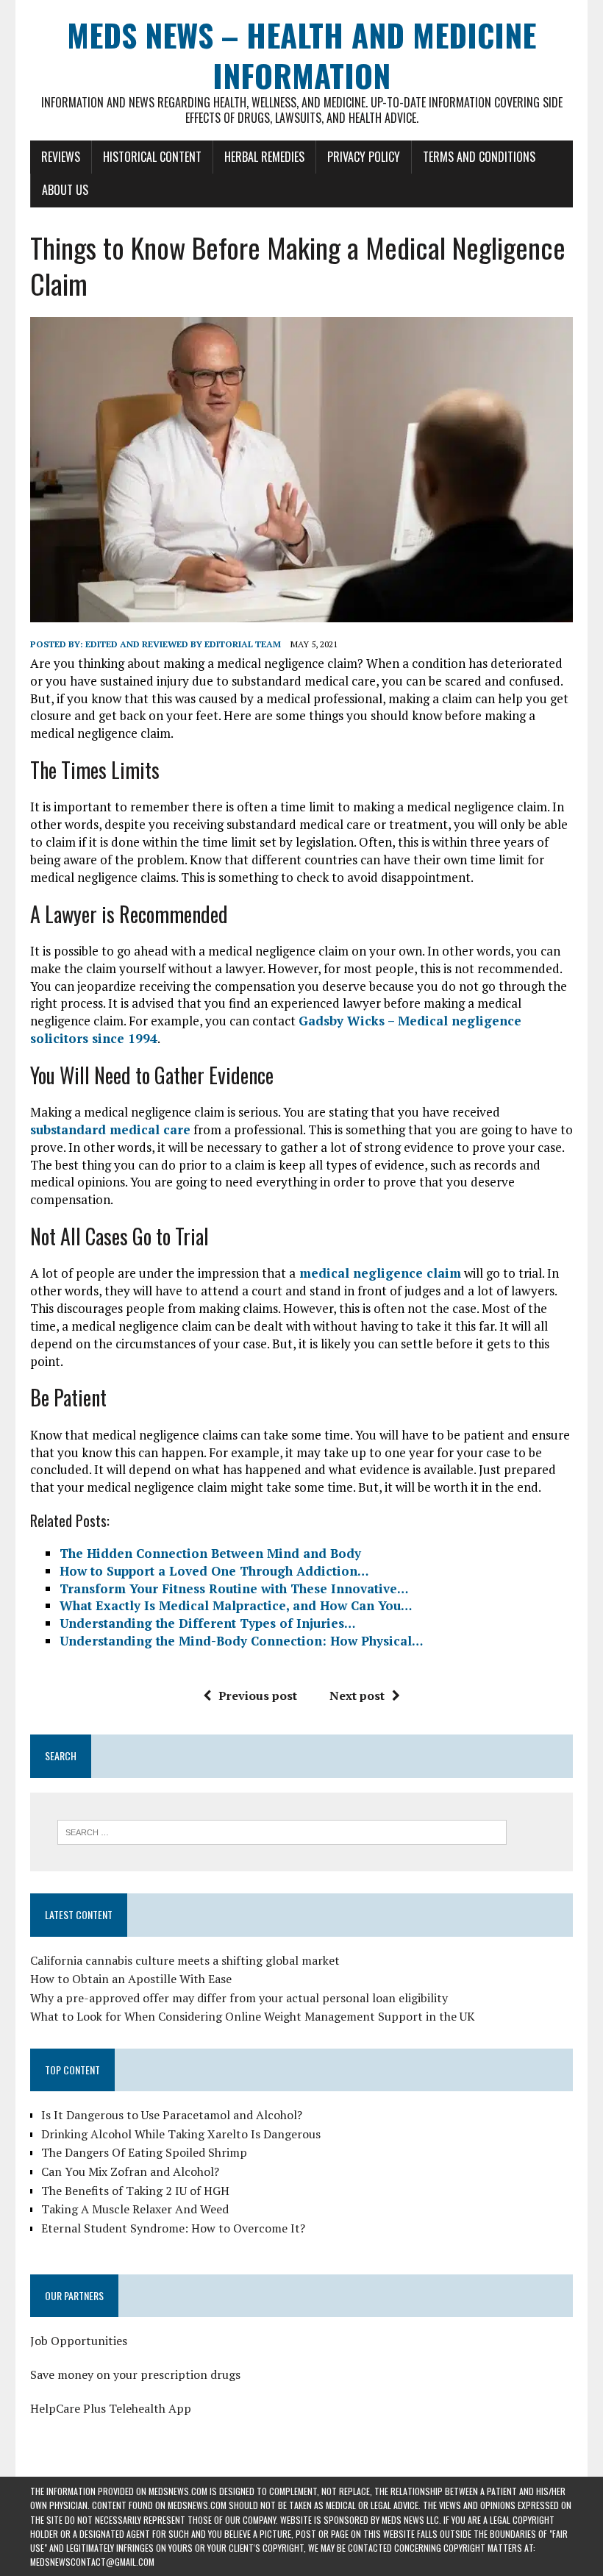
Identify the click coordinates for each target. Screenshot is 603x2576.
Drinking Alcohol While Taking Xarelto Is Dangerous (181, 2134)
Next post (357, 1696)
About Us (65, 190)
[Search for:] (282, 1831)
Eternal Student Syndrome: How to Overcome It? (173, 2228)
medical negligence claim (378, 1273)
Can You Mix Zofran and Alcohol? (130, 2171)
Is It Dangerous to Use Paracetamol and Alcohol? (172, 2115)
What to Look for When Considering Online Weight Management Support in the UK (253, 2016)
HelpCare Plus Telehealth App (111, 2408)
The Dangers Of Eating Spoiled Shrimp (144, 2152)
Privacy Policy (364, 157)
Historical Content (152, 157)
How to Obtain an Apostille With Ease (131, 1979)
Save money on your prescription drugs (135, 2374)
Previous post (258, 1696)
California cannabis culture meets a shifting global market (185, 1960)
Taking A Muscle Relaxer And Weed (135, 2209)
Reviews (61, 157)
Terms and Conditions (479, 157)
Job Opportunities (79, 2341)
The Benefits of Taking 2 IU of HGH (135, 2191)
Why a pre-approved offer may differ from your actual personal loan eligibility (239, 1998)
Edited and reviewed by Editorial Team (183, 644)
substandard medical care (110, 1129)
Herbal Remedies (264, 157)
